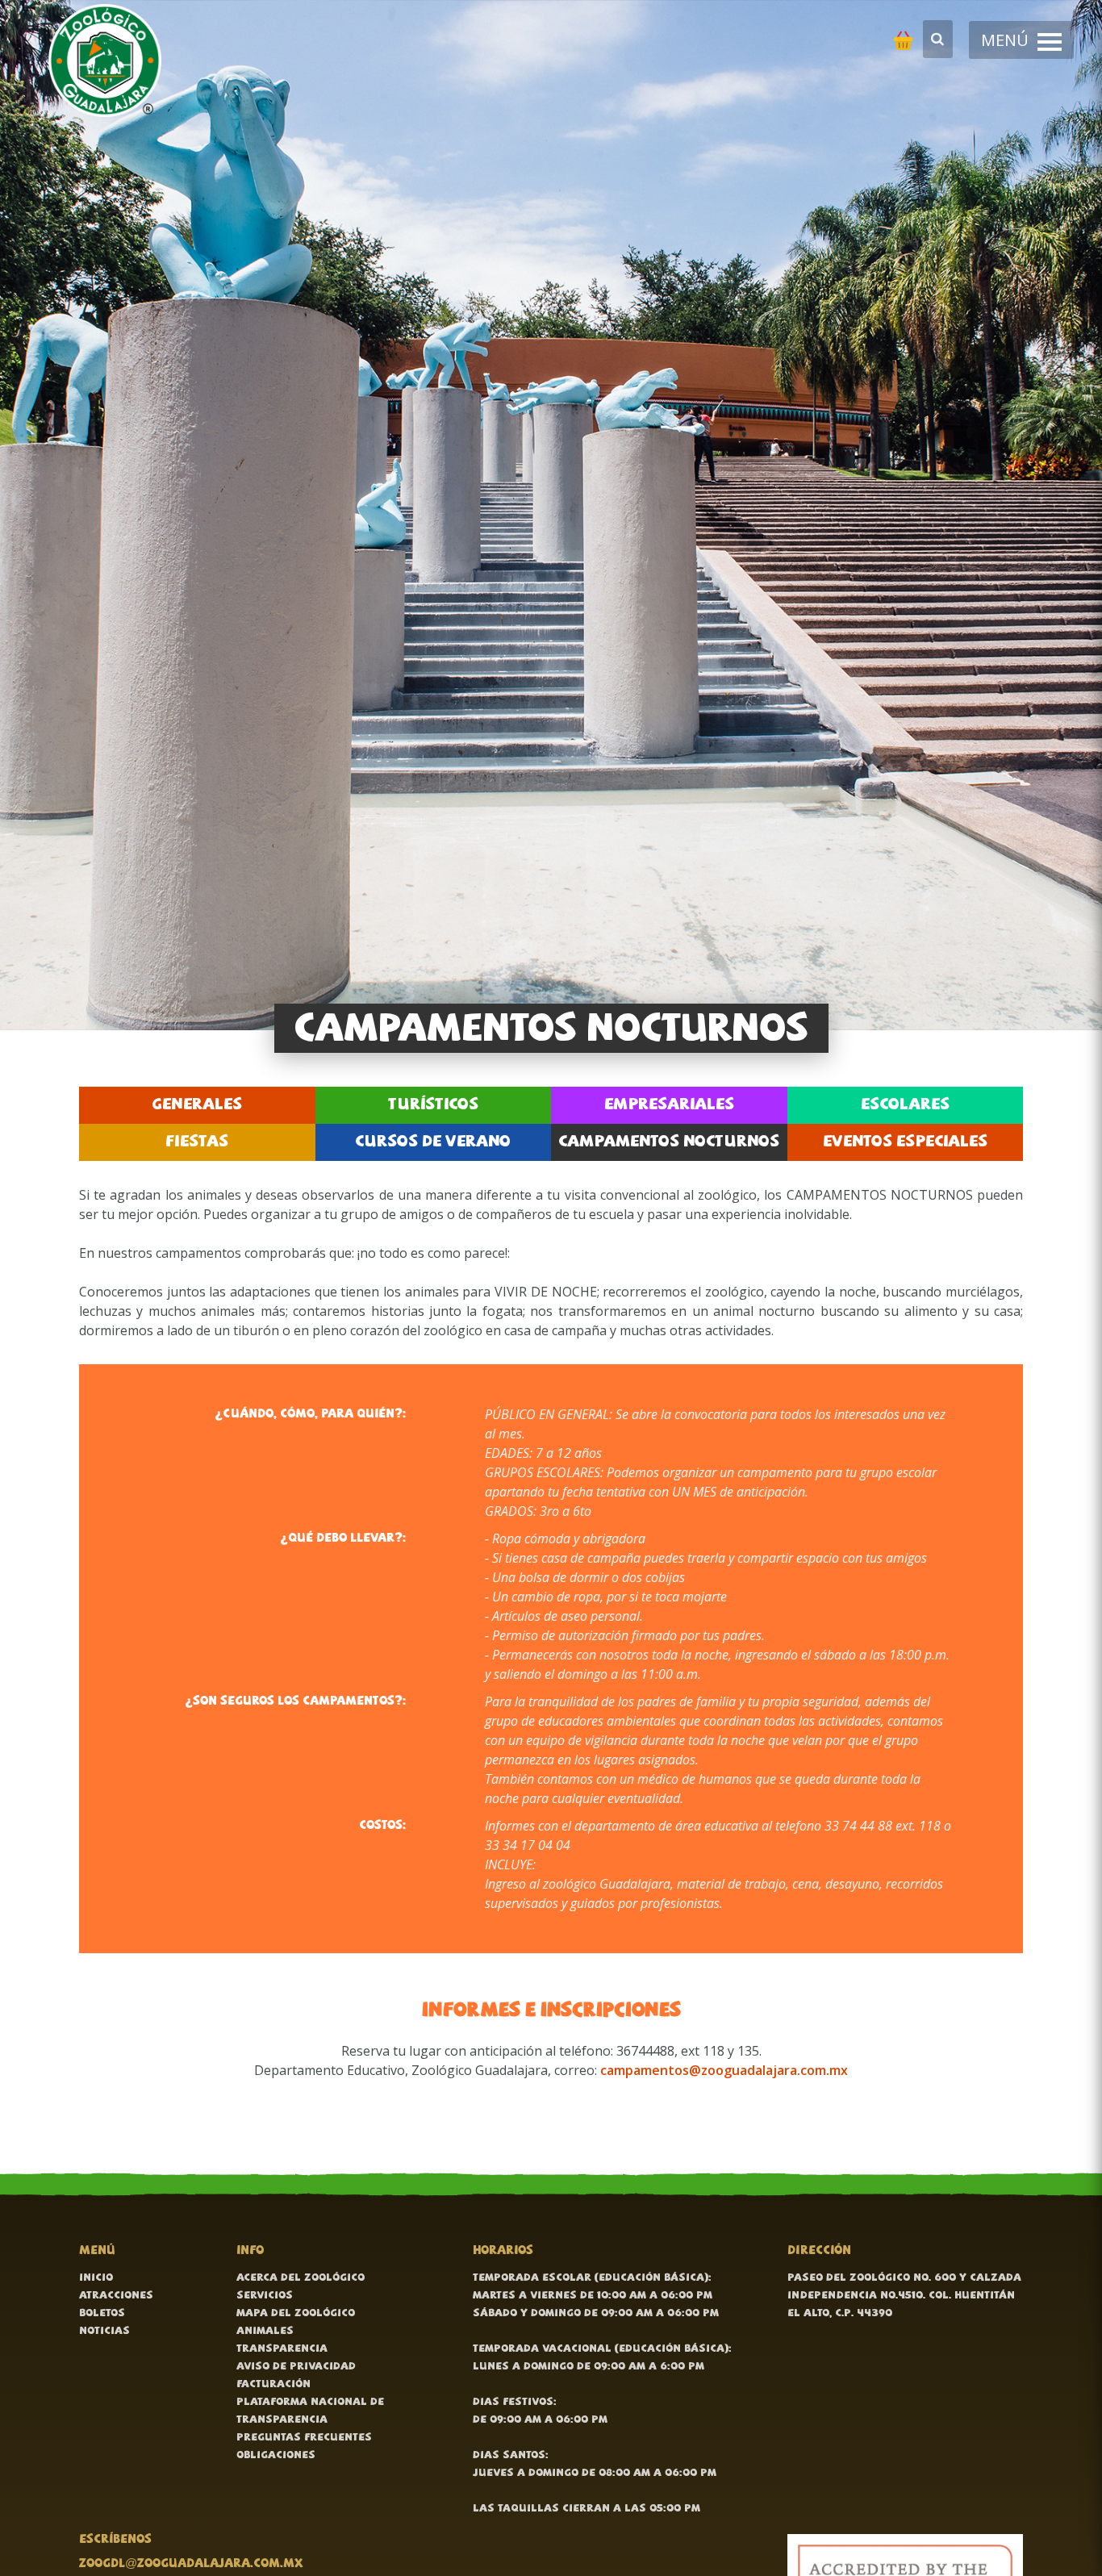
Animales (265, 2331)
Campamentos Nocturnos (669, 1142)
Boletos (102, 2313)
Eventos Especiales (905, 1142)
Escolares (905, 1105)
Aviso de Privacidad (296, 2367)
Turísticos (433, 1105)
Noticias (104, 2331)
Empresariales (669, 1105)
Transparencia (282, 2349)
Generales (197, 1105)
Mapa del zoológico (296, 2313)
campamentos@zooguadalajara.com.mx (724, 2070)
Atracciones (116, 2296)
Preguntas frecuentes (304, 2438)
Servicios (265, 2296)
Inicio (96, 2278)
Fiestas (197, 1142)
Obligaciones (276, 2455)
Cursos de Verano (433, 1142)
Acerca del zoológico (301, 2278)
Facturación (273, 2384)
